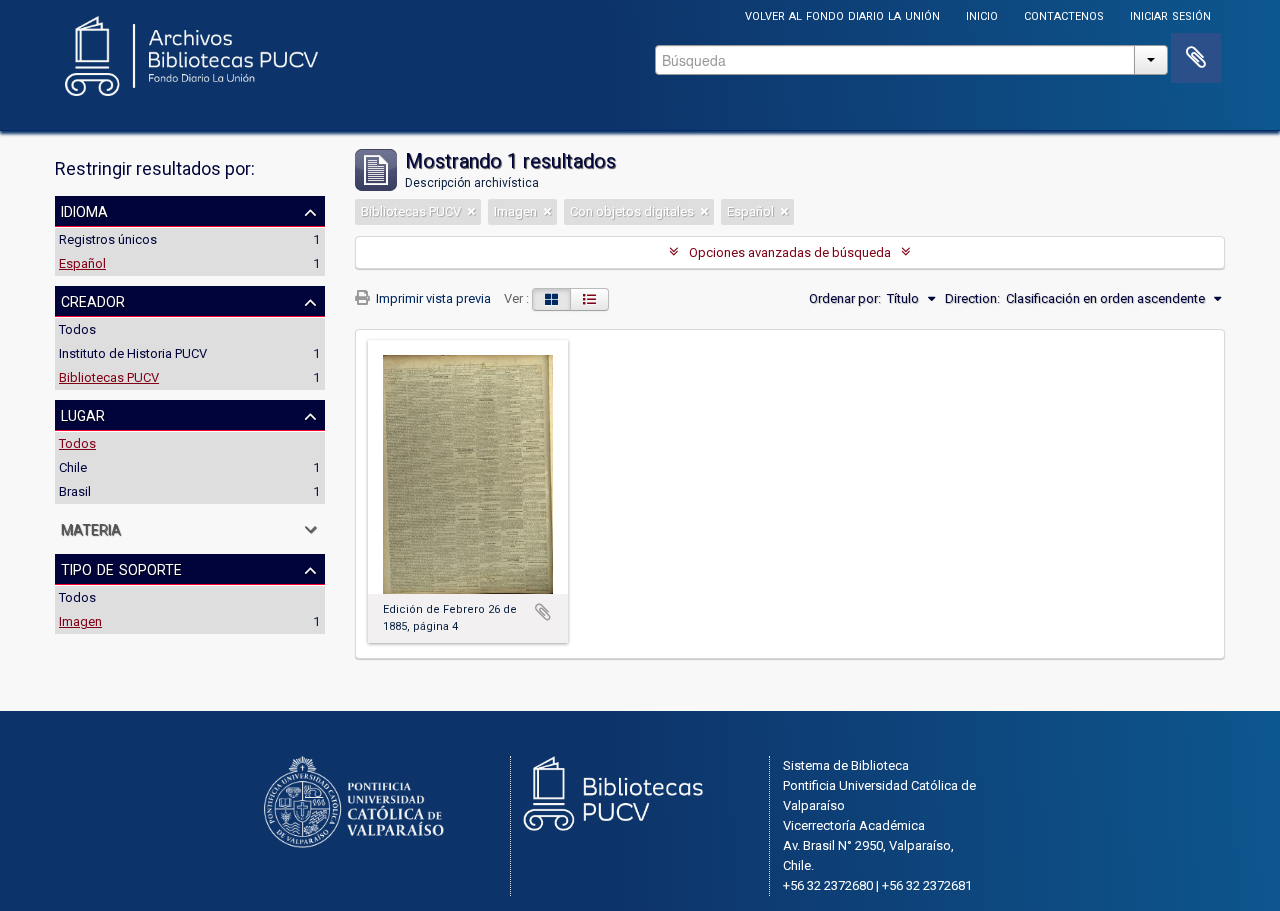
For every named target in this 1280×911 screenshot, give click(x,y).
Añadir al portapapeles (543, 612)
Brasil (75, 491)
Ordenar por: (845, 298)
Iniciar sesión (1170, 14)
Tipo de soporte (121, 568)
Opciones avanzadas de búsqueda (790, 252)
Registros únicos (108, 239)
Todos (77, 329)
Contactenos (1064, 14)
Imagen (80, 621)
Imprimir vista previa (432, 298)
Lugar (83, 414)
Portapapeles (1196, 58)
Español (82, 263)
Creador (93, 300)
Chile (73, 467)
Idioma (84, 210)
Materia (91, 528)
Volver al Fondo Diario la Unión (842, 14)
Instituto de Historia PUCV (133, 353)
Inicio (982, 14)
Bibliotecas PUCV (109, 377)
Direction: (972, 298)
